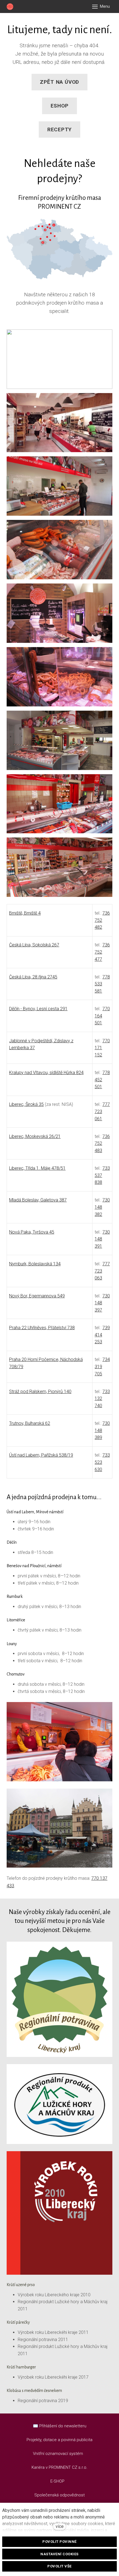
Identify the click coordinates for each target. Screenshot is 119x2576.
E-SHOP (58, 2481)
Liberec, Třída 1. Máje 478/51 (37, 1168)
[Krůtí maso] (10, 7)
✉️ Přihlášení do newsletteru (60, 2426)
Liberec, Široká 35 (26, 1104)
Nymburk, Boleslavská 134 (35, 1264)
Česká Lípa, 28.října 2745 (33, 977)
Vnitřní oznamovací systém (58, 2454)
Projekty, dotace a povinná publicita (59, 2440)
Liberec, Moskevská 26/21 (35, 1136)
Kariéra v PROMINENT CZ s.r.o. (59, 2467)
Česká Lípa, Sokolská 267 (34, 945)
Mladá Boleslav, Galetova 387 (38, 1200)
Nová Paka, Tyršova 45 (32, 1232)
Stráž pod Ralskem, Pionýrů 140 (40, 1392)
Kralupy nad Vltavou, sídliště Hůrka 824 (46, 1073)
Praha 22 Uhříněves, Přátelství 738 (42, 1328)
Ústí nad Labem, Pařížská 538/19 (41, 1455)
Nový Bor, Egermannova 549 (37, 1296)
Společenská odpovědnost (59, 2495)
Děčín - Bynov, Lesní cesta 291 (38, 1009)
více (60, 2526)
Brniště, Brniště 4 (25, 913)
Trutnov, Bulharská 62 (30, 1423)
